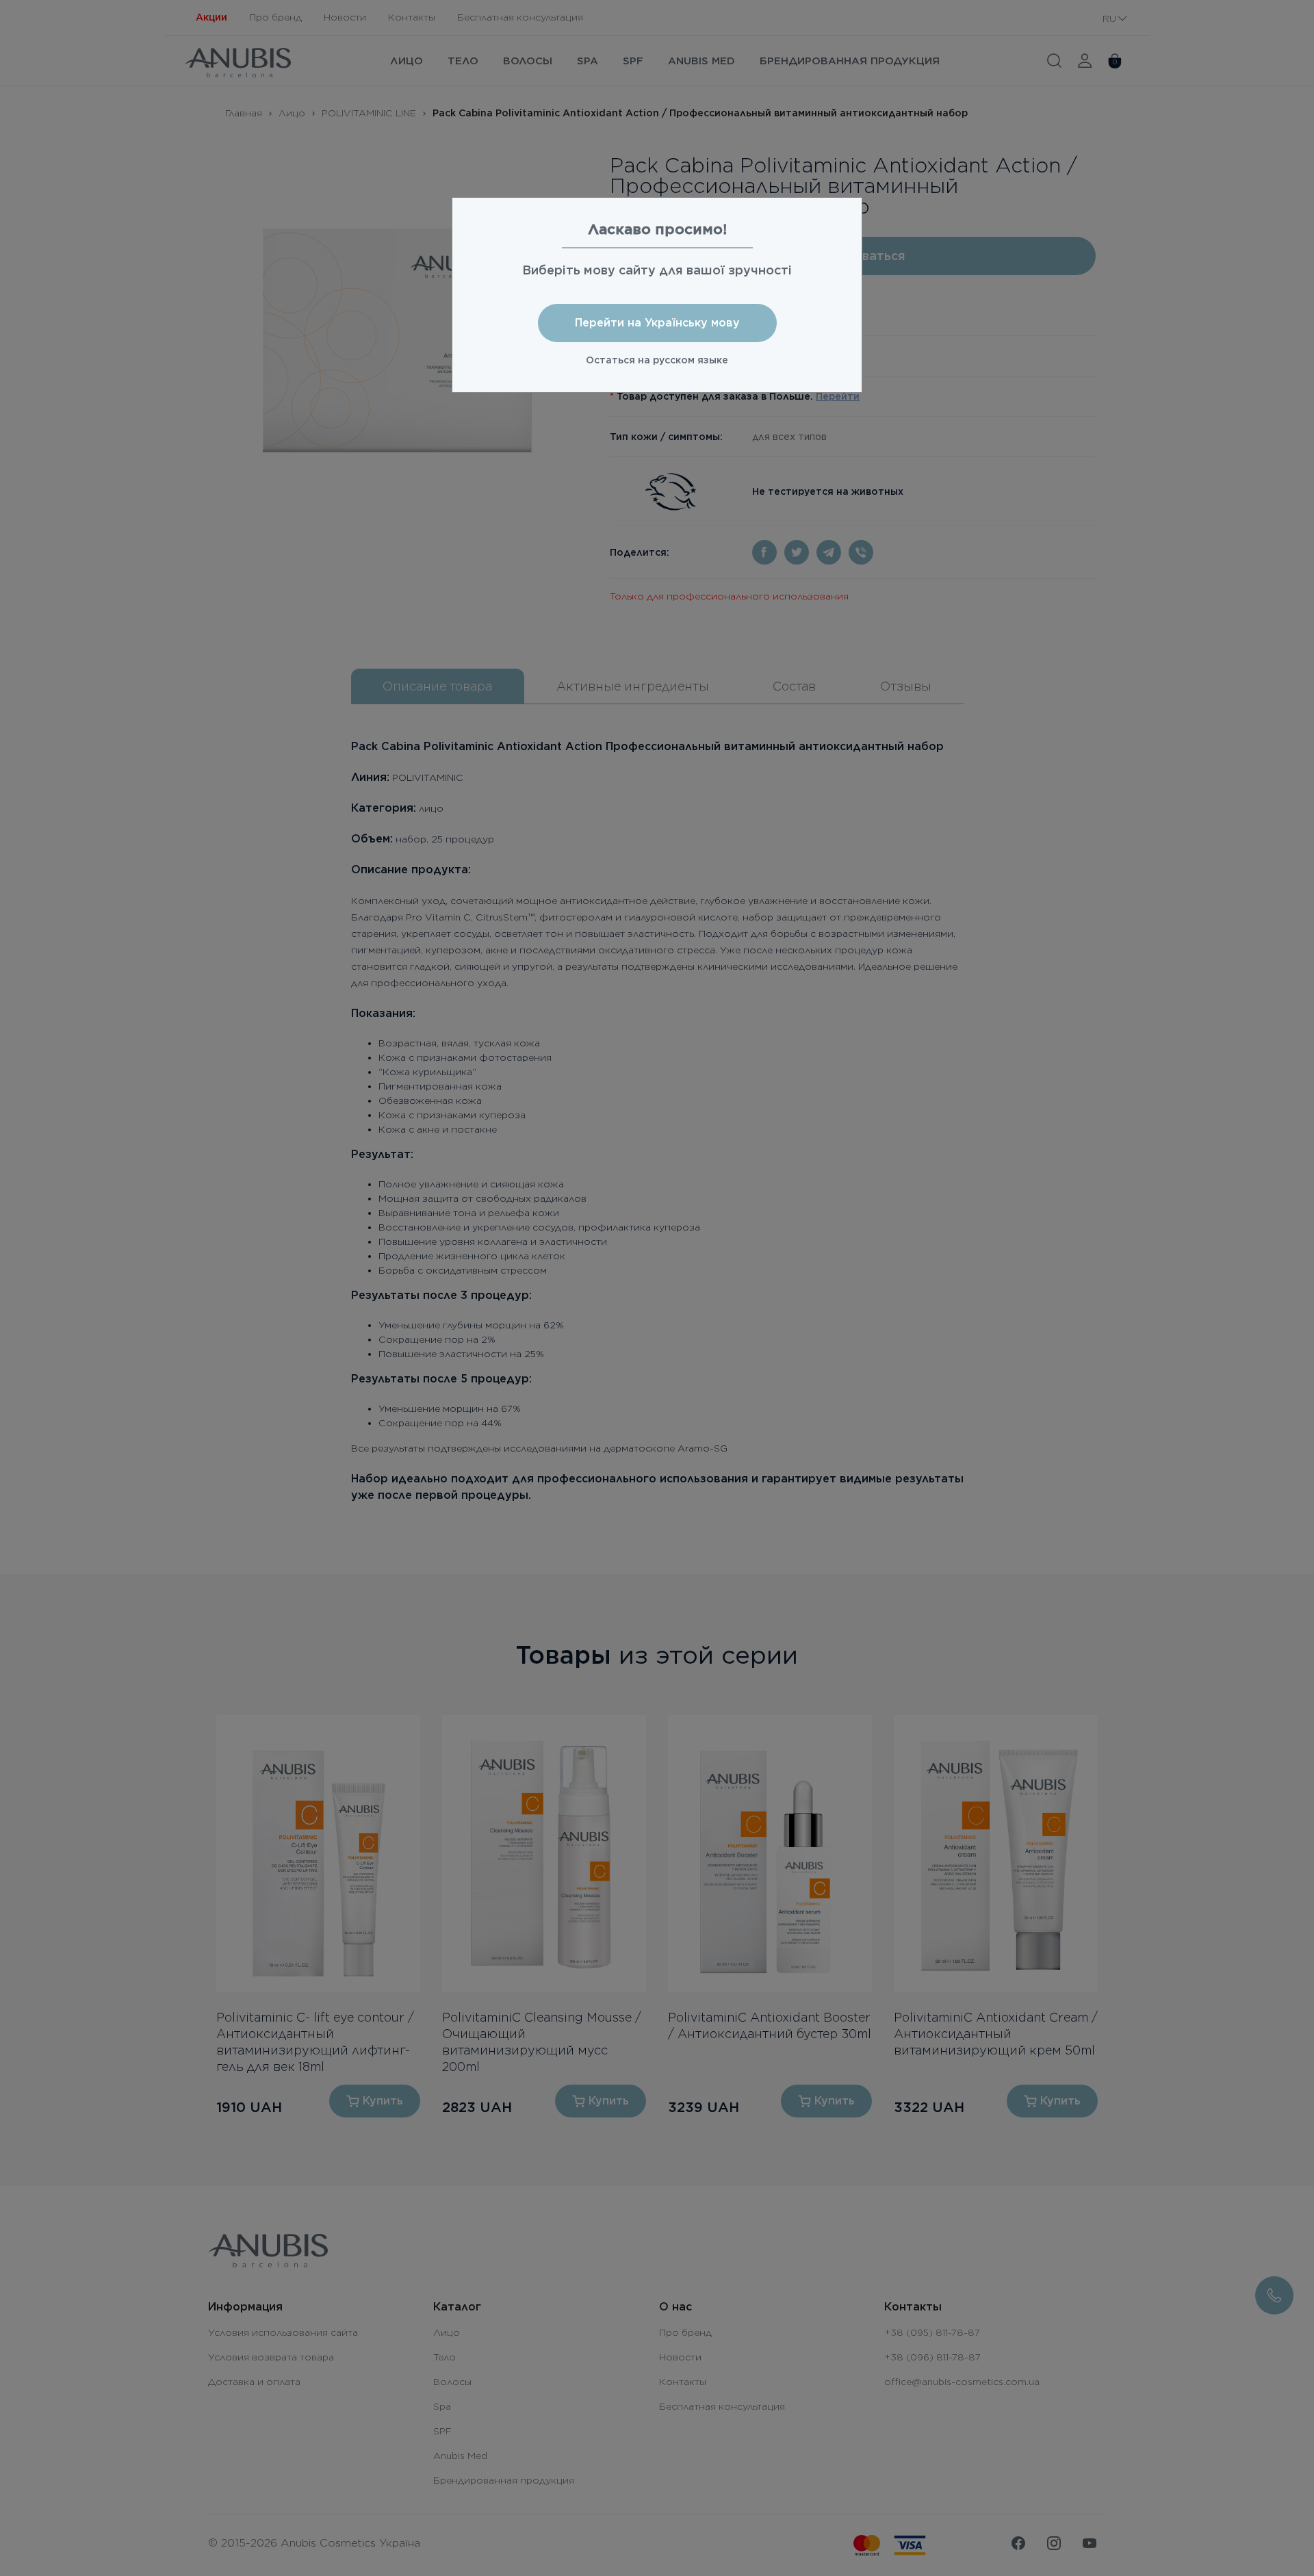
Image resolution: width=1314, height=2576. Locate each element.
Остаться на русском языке (657, 360)
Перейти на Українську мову (657, 323)
